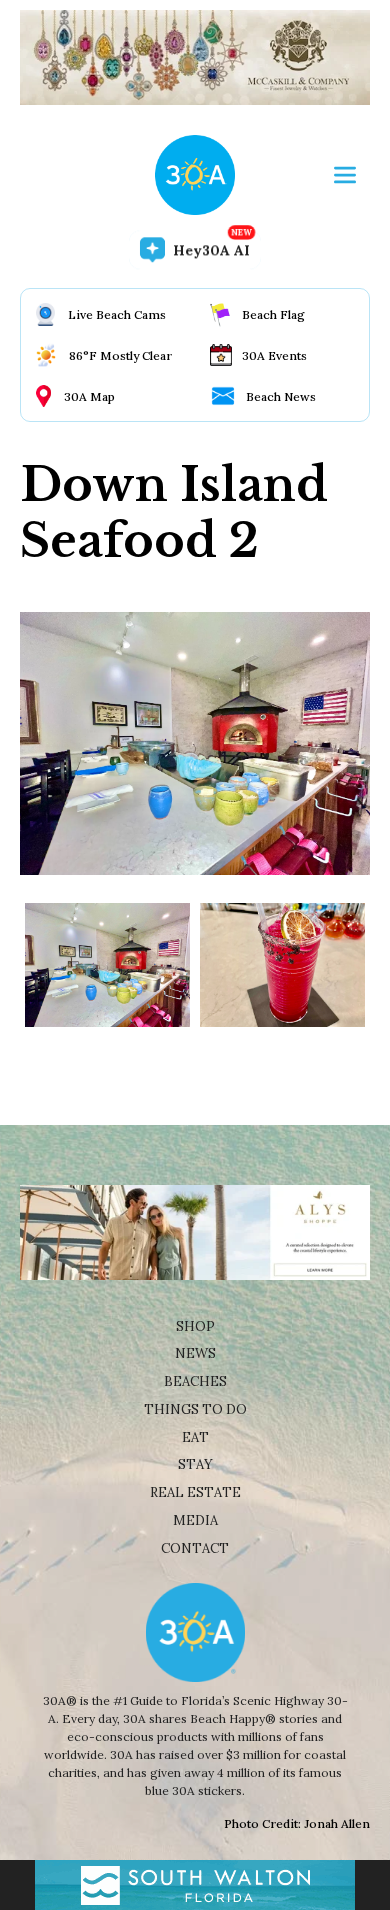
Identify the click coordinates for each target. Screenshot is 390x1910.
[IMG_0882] (282, 965)
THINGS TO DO (195, 1409)
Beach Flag (273, 314)
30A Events (274, 355)
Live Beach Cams (117, 314)
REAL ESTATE (195, 1492)
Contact (195, 1548)
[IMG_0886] (107, 965)
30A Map (89, 396)
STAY (195, 1464)
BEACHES (195, 1381)
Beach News (281, 396)
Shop (195, 1326)
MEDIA (195, 1520)
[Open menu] (345, 175)
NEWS (195, 1353)
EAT (195, 1437)
